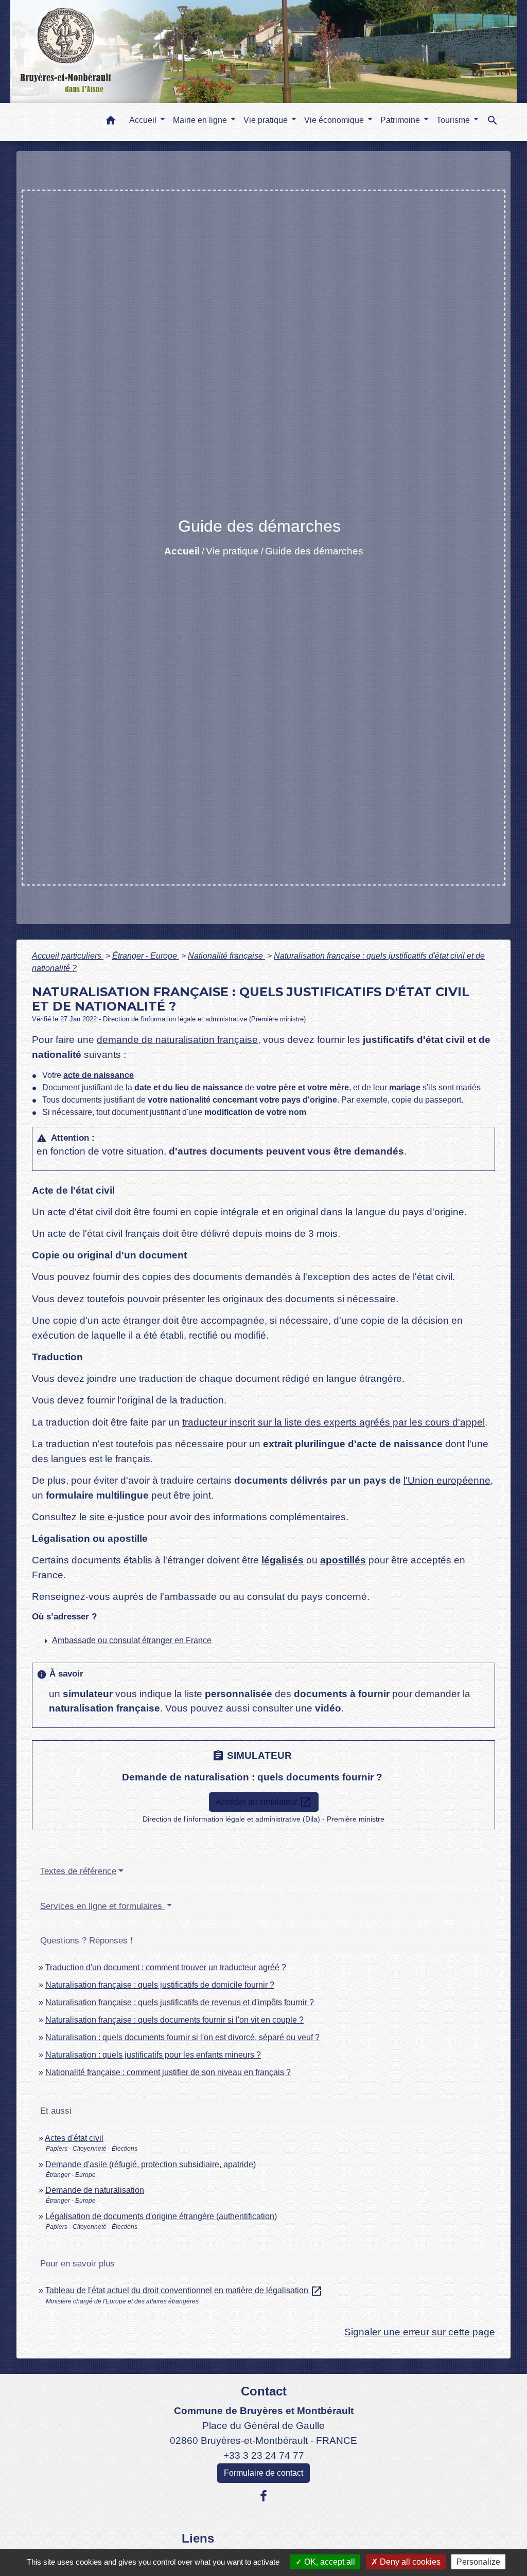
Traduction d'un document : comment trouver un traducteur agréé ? (166, 1967)
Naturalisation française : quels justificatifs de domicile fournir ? (160, 1985)
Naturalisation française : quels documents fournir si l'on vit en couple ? (174, 2020)
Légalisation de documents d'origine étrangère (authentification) (161, 2216)
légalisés (283, 1560)
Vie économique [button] (335, 120)
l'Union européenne (447, 1480)
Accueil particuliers (68, 956)
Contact (264, 2391)
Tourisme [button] (454, 120)
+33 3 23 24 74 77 (264, 2455)
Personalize (478, 2562)
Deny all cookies (409, 2562)
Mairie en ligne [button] (201, 120)
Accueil (182, 551)
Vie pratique (232, 551)
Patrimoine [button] (401, 120)
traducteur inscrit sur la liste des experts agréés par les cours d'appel (333, 1422)
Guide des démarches (314, 551)
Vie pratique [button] (267, 120)
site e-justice (117, 1517)
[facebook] (263, 2496)
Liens (198, 2538)
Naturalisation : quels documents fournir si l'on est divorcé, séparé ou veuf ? (182, 2037)
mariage (405, 1087)
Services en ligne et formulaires (102, 1906)
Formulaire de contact (263, 2473)
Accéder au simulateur (264, 1802)
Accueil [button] (144, 120)
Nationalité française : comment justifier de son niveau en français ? (168, 2072)
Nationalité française (226, 956)
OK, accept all (329, 2562)
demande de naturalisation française (177, 1040)
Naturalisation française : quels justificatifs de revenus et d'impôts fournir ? (180, 2002)
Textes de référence (78, 1871)
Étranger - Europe (146, 956)
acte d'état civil (80, 1212)
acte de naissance (99, 1075)
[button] (111, 122)
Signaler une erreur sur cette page (420, 2332)
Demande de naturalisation (95, 2190)
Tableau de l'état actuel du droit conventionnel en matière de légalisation (184, 2290)
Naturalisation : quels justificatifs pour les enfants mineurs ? (153, 2055)
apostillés (343, 1560)
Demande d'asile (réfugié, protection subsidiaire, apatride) (151, 2164)
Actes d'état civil (74, 2138)
